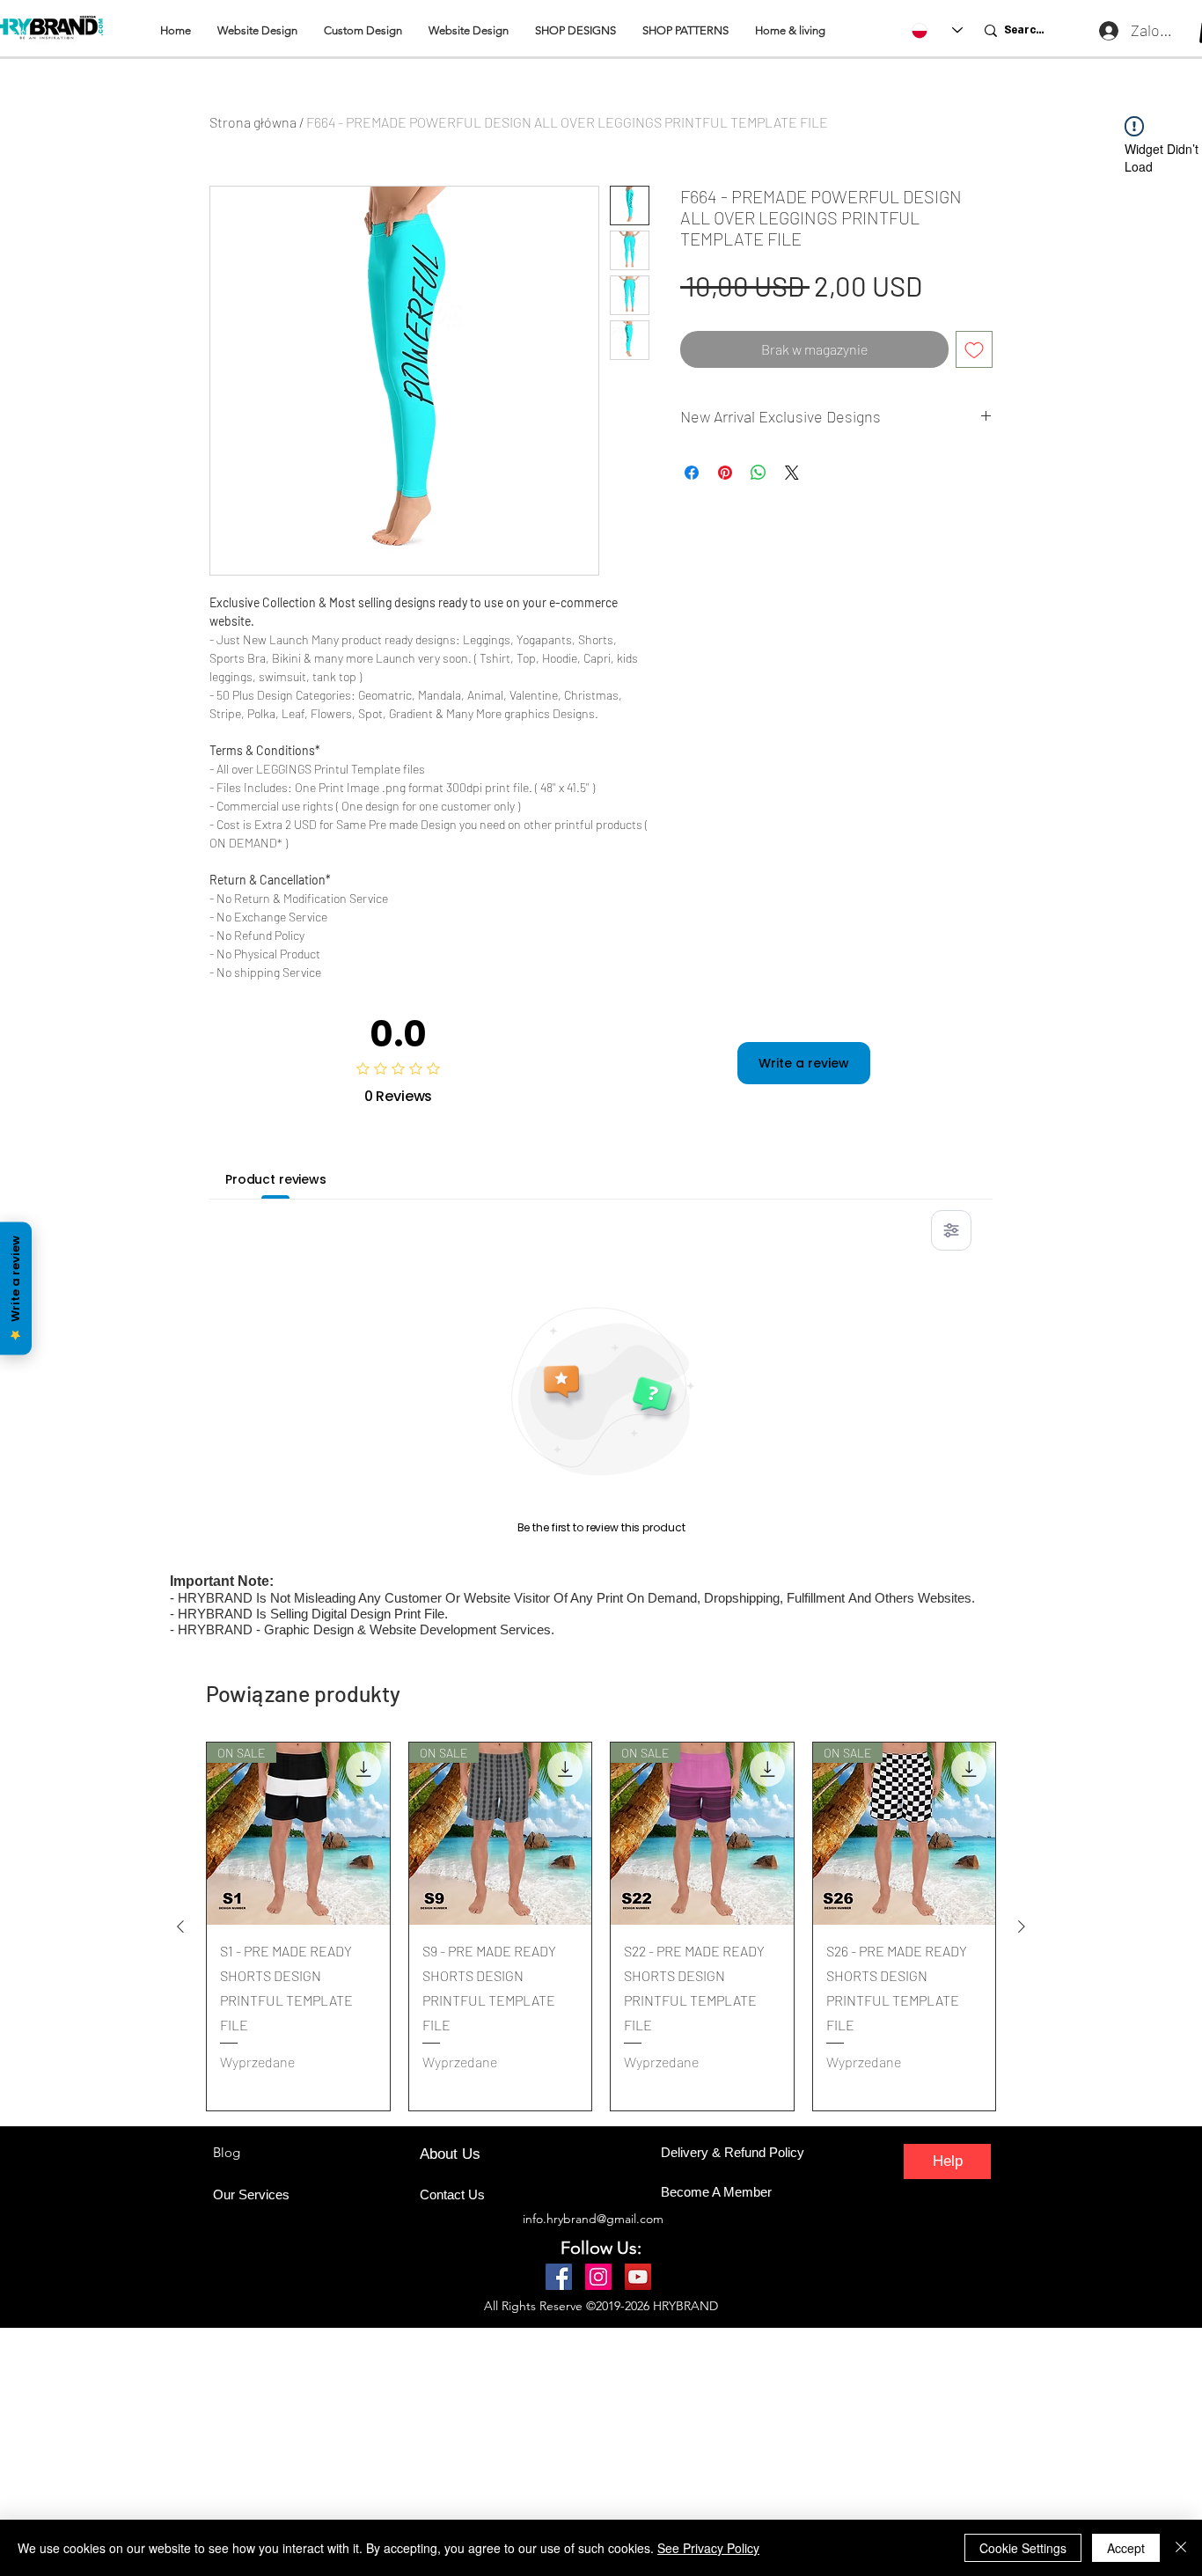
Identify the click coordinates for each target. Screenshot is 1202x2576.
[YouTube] (638, 2277)
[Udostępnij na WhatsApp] (759, 473)
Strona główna (253, 122)
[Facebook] (559, 2277)
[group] (601, 1926)
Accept (1126, 2548)
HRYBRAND (685, 2306)
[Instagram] (598, 2277)
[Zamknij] (1181, 2548)
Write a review (804, 1063)
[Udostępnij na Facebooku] (692, 473)
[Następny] (1022, 1926)
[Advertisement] (528, 2451)
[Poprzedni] (180, 1926)
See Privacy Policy (708, 2548)
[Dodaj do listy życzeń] (974, 349)
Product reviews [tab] (276, 1179)
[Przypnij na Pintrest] (725, 473)
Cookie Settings (1023, 2548)
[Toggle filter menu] (951, 1230)
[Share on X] (792, 473)
